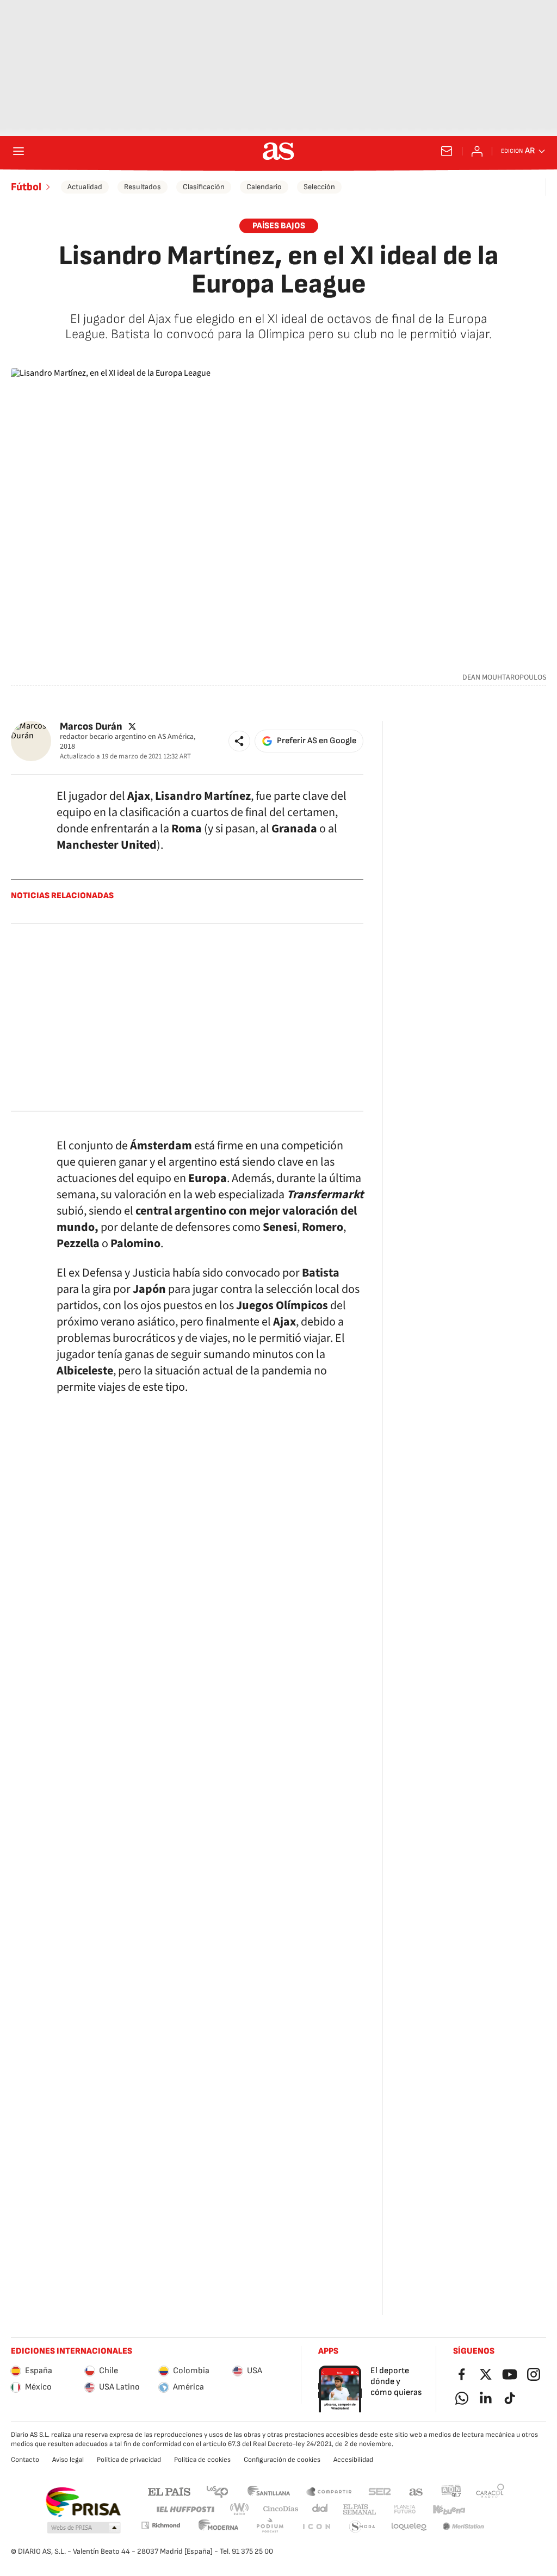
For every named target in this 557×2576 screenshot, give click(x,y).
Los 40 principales (217, 2491)
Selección (319, 187)
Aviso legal (68, 2460)
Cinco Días (281, 2509)
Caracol (490, 2491)
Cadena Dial (321, 2509)
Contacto (25, 2460)
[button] (239, 741)
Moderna (219, 2527)
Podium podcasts (270, 2527)
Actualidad (85, 187)
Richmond (160, 2525)
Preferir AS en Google (317, 741)
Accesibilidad (353, 2460)
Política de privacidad (129, 2460)
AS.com (416, 2491)
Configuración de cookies (282, 2460)
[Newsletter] (447, 151)
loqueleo (409, 2527)
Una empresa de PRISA (83, 2502)
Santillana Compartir (329, 2491)
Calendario (264, 187)
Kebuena (449, 2509)
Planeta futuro (405, 2509)
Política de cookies (202, 2460)
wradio (240, 2509)
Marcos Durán (91, 726)
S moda (362, 2527)
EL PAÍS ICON (316, 2527)
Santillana (268, 2491)
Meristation (463, 2527)
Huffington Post (185, 2509)
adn (451, 2491)
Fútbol (26, 187)
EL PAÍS (169, 2491)
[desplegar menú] (18, 151)
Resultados (143, 187)
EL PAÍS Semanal (359, 2509)
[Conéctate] (477, 151)
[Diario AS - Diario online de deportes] (278, 151)
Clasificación (204, 187)
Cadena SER (380, 2491)
